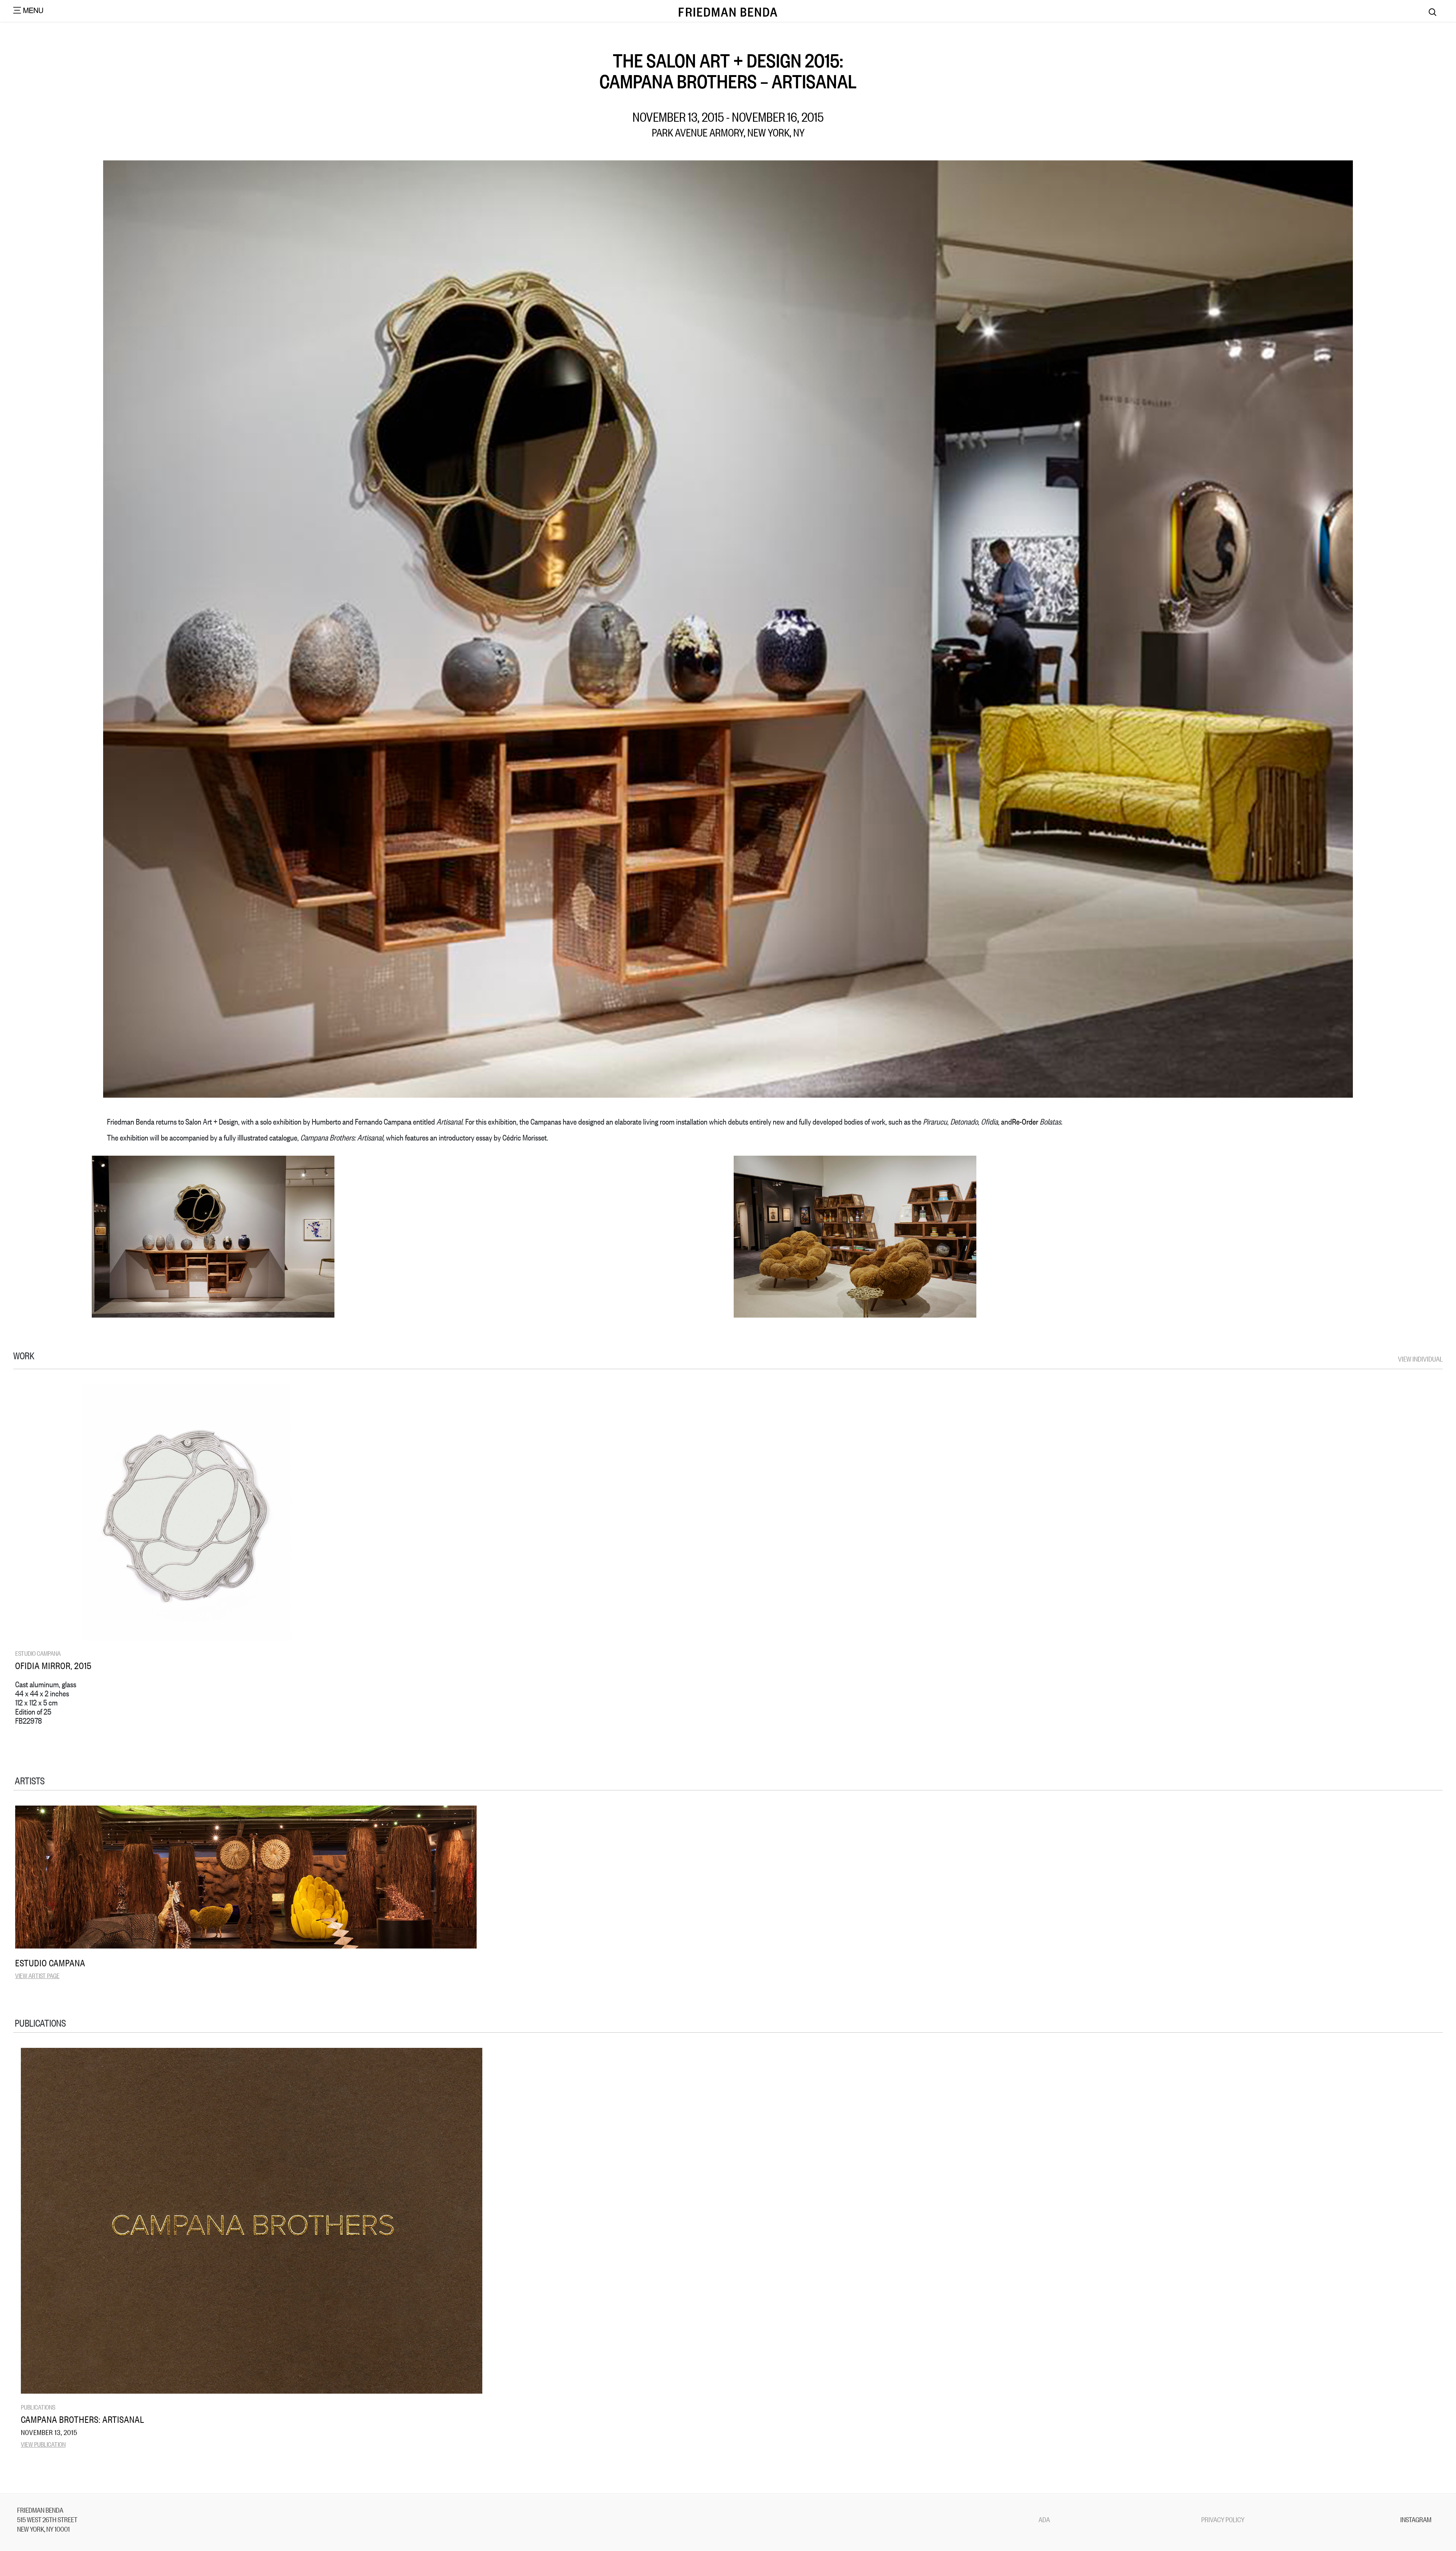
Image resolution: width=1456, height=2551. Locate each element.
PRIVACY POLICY (1223, 2519)
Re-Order (1025, 1121)
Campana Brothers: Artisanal (83, 2419)
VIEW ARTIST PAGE (37, 1975)
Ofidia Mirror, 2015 (53, 1665)
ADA (1044, 2519)
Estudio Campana (38, 1653)
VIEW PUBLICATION (43, 2444)
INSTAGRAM (1416, 2519)
